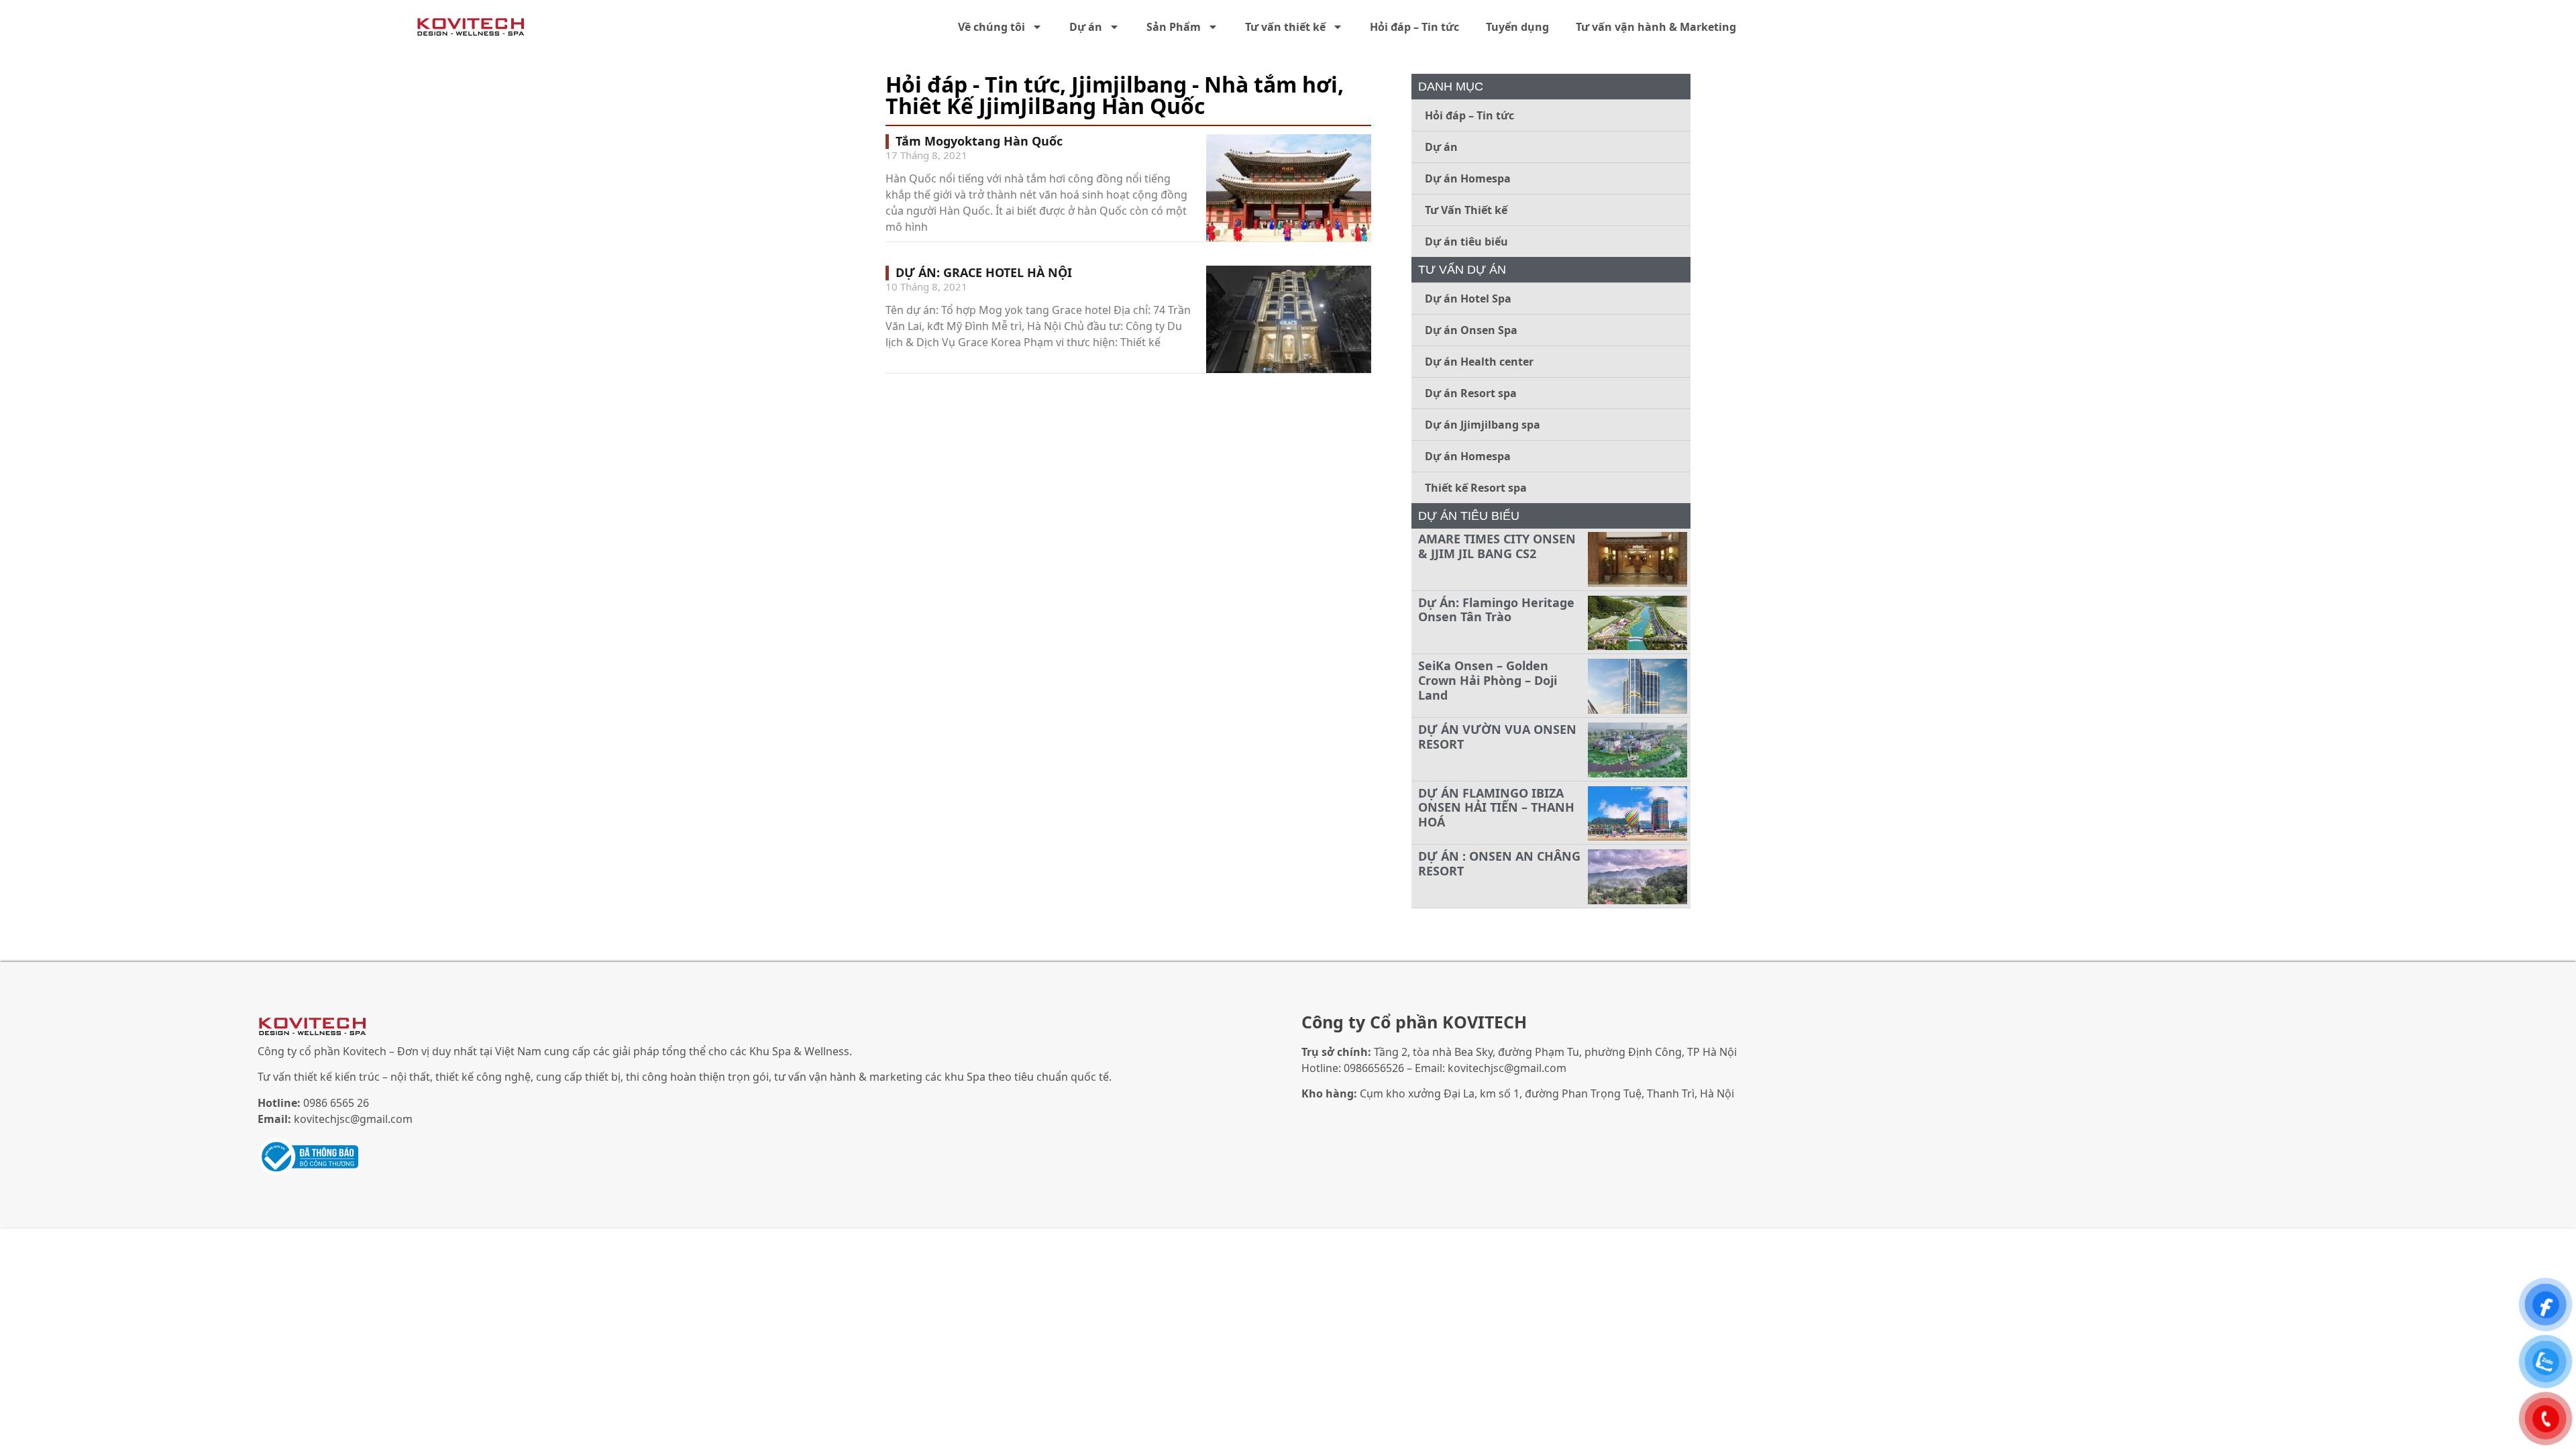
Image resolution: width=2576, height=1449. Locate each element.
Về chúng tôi (991, 27)
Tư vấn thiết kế (1285, 27)
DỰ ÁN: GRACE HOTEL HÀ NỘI (984, 272)
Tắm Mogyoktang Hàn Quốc (979, 141)
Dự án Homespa (1468, 178)
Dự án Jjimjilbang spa (1483, 425)
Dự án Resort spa (1471, 393)
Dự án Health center (1479, 362)
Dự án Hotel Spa (1468, 299)
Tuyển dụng (1517, 27)
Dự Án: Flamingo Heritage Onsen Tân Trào (1496, 610)
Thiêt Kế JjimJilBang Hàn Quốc (1045, 106)
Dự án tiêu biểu (1466, 241)
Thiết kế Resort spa (1476, 488)
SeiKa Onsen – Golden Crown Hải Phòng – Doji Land (1488, 680)
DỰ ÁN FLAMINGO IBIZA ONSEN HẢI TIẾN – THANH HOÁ (1496, 807)
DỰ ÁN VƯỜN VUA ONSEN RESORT (1497, 737)
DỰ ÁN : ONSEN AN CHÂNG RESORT (1499, 863)
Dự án (1086, 27)
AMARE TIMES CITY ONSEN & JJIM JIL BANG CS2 (1497, 546)
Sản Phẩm (1174, 27)
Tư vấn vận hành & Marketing (1656, 27)
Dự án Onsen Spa (1471, 330)
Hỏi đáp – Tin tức (1414, 27)
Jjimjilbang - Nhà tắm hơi (1204, 84)
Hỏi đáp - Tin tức (973, 84)
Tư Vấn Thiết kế (1466, 210)
